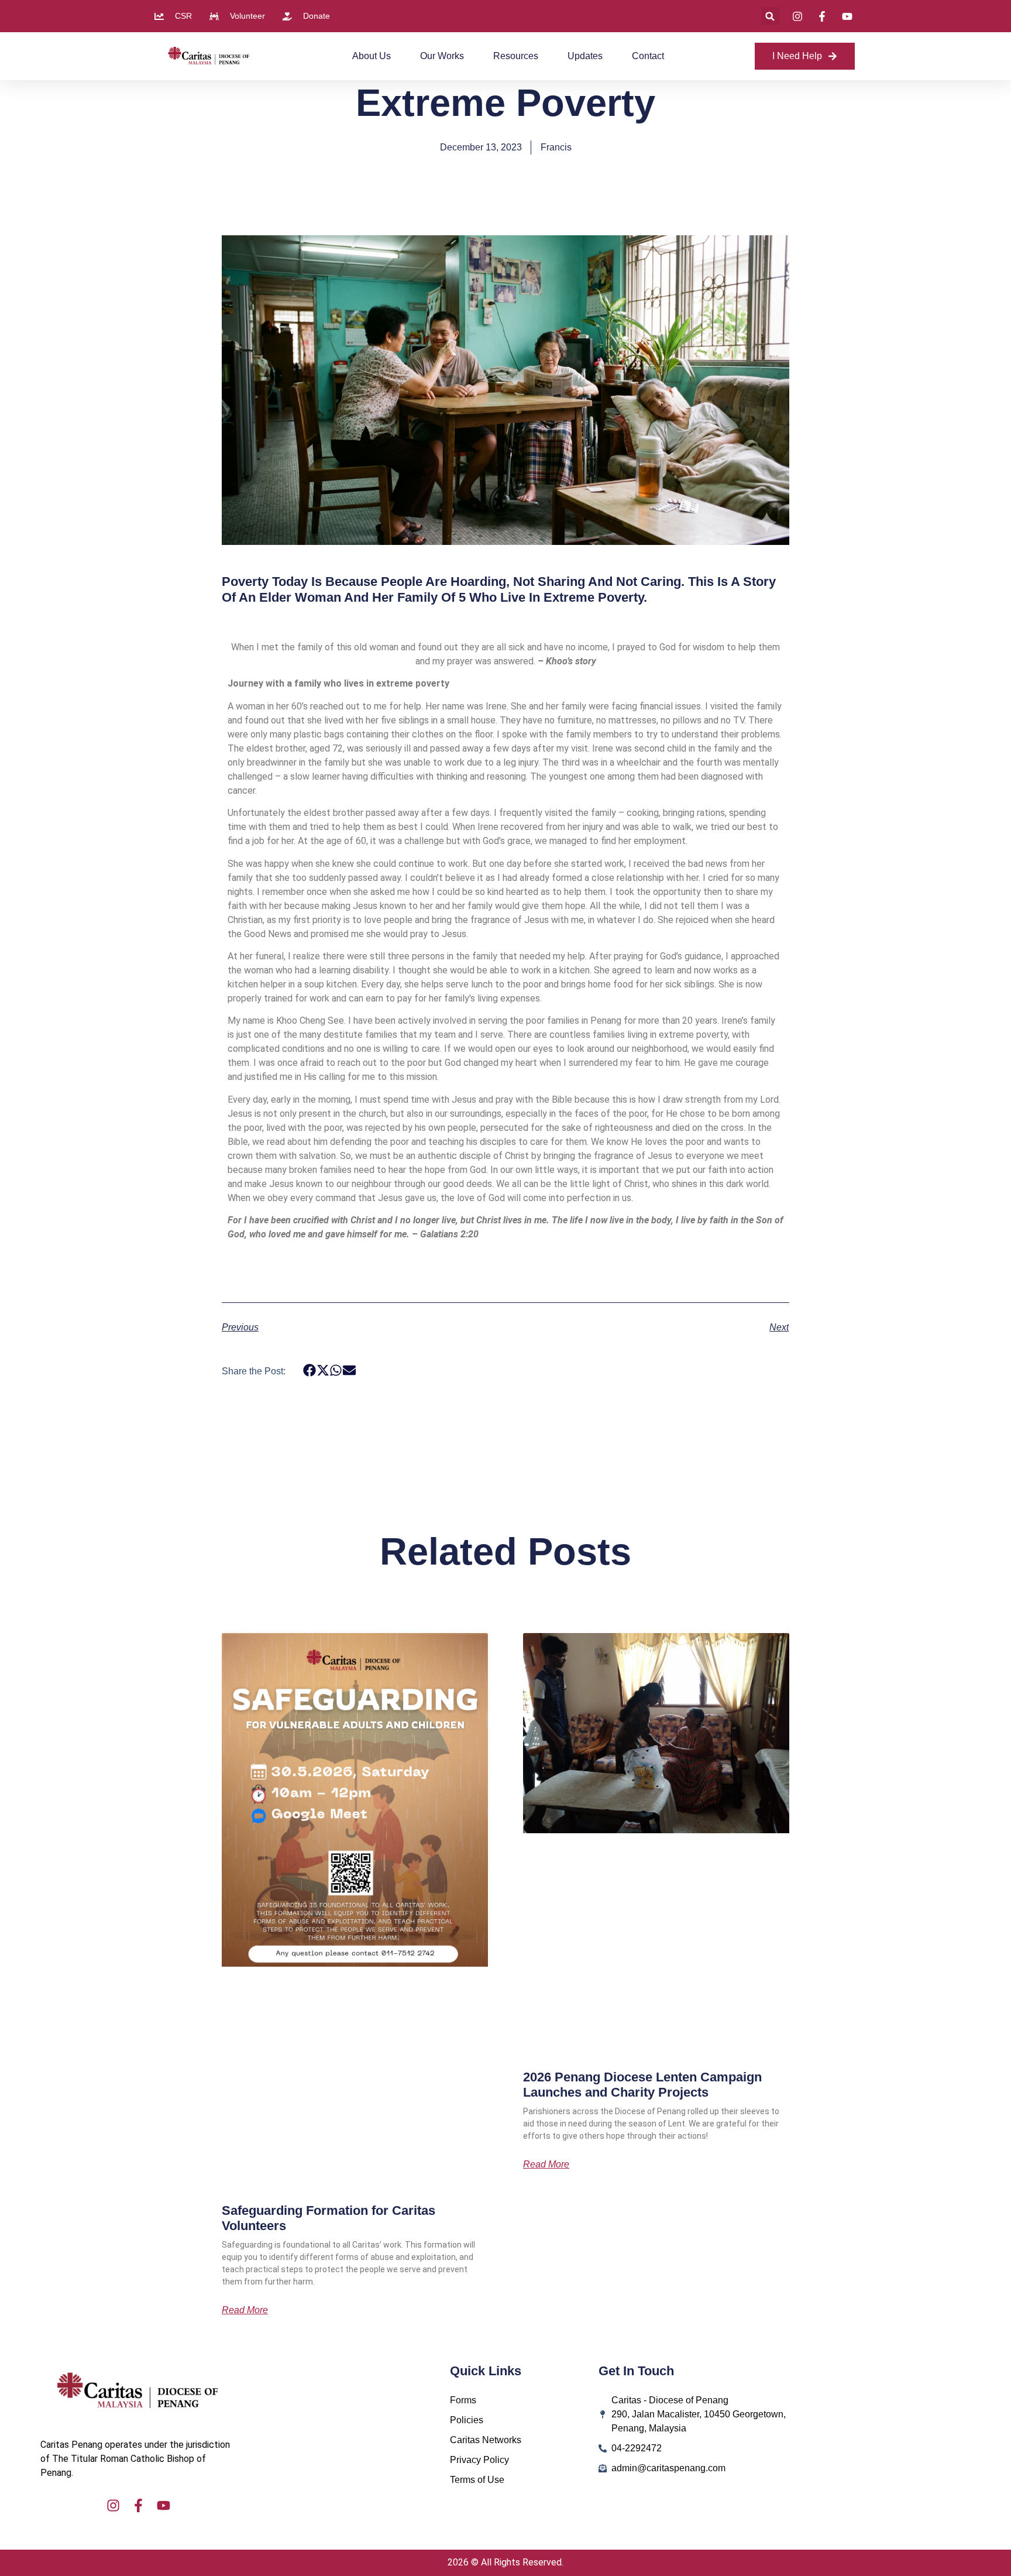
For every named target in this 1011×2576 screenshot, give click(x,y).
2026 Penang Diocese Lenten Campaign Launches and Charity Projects (642, 2085)
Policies (467, 2420)
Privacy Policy (479, 2460)
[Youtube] (164, 2505)
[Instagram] (113, 2505)
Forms (463, 2400)
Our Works (442, 56)
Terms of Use (477, 2480)
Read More (245, 2310)
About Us (372, 56)
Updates (585, 56)
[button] (770, 16)
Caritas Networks (486, 2440)
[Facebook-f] (138, 2505)
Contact (648, 56)
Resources (516, 56)
